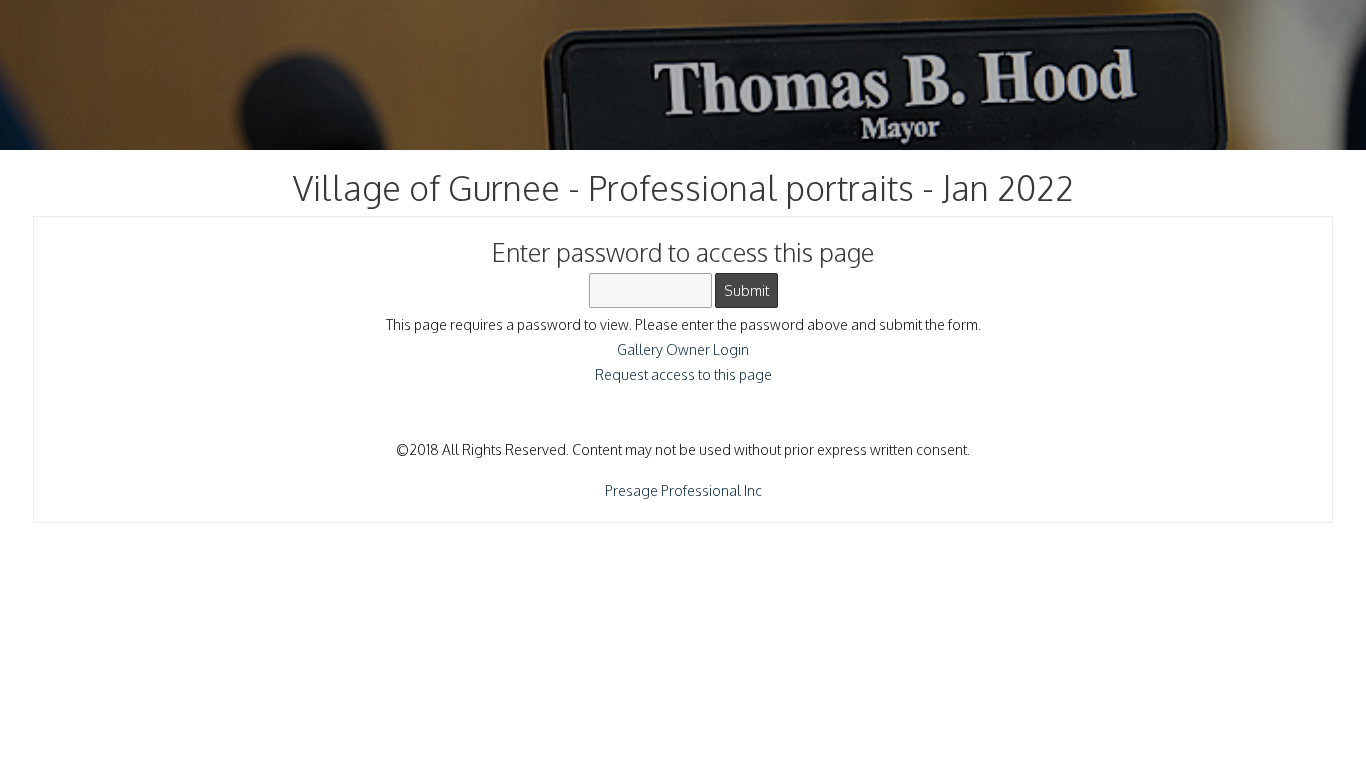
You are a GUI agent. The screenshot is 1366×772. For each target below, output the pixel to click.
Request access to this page (683, 374)
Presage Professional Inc (683, 490)
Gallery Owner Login (683, 349)
